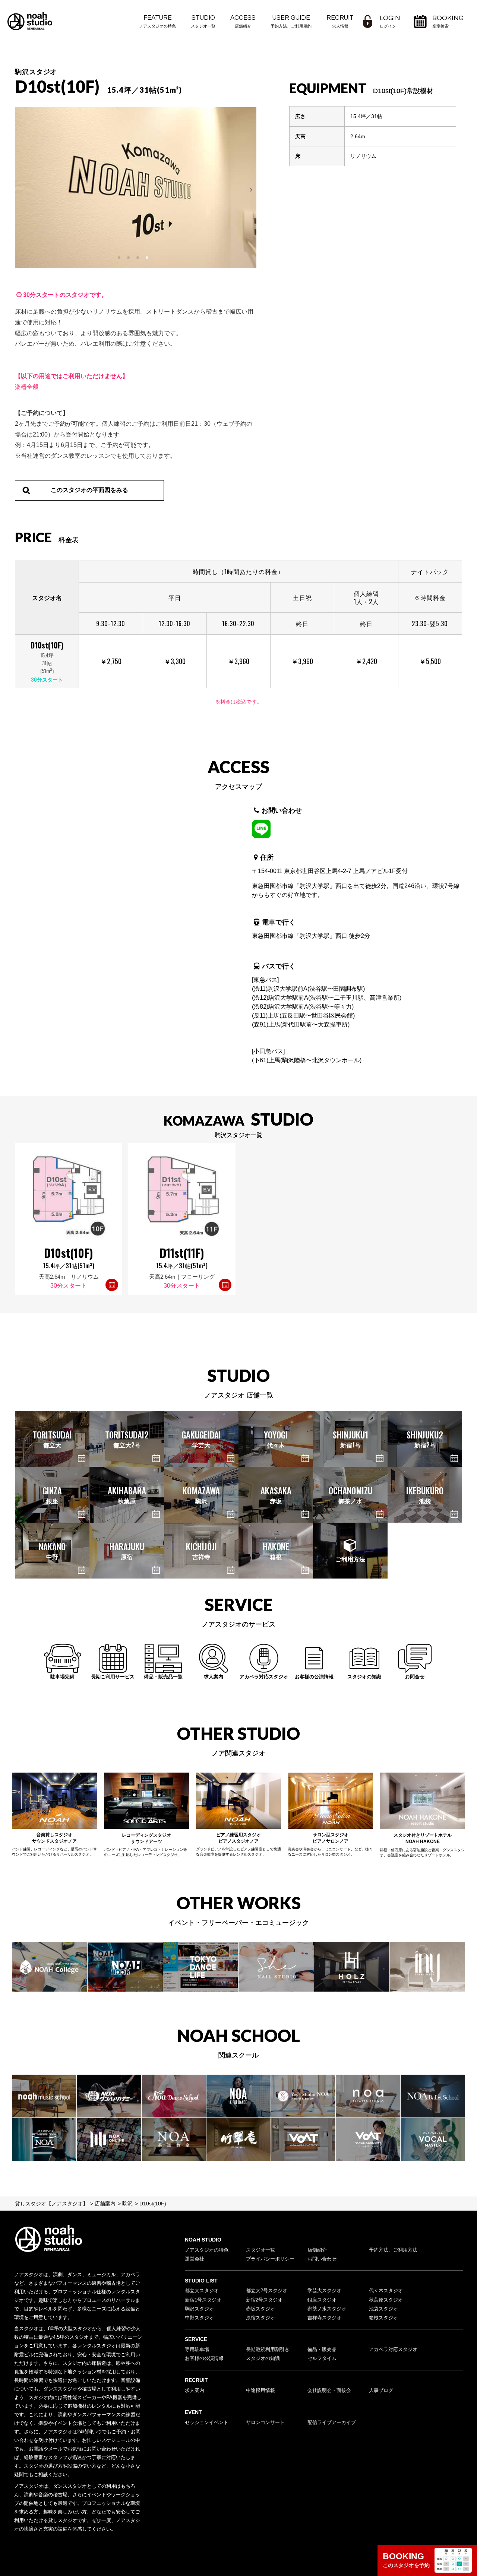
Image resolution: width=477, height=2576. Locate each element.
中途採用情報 (260, 2391)
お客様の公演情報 (204, 2358)
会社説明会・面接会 (329, 2391)
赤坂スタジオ (260, 2309)
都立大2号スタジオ (267, 2291)
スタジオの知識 (263, 2358)
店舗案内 (105, 2204)
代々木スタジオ (386, 2291)
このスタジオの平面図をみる (89, 490)
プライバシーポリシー (270, 2259)
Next (249, 188)
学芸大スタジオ (324, 2291)
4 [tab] (148, 258)
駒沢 (127, 2204)
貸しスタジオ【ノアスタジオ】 (51, 2204)
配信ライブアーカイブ (332, 2423)
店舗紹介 (317, 2250)
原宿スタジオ (260, 2318)
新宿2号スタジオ (264, 2300)
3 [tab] (138, 258)
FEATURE (157, 21)
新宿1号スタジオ (203, 2300)
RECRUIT (340, 21)
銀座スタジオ (322, 2300)
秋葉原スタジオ (386, 2300)
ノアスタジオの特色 (207, 2250)
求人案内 (195, 2391)
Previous (22, 188)
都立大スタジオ (202, 2291)
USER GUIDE (291, 21)
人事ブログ (381, 2391)
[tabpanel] (136, 188)
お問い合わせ (322, 2259)
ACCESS (243, 21)
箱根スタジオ (383, 2318)
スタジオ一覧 (260, 2250)
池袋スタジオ (383, 2309)
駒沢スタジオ (199, 2309)
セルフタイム (322, 2358)
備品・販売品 (322, 2350)
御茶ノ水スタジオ (327, 2309)
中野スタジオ (199, 2318)
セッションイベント (207, 2423)
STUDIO (203, 21)
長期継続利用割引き (268, 2350)
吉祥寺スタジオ (324, 2318)
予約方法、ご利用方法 (393, 2250)
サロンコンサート (265, 2423)
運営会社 (195, 2259)
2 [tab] (129, 258)
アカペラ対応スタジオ (393, 2350)
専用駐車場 (197, 2350)
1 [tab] (120, 258)
